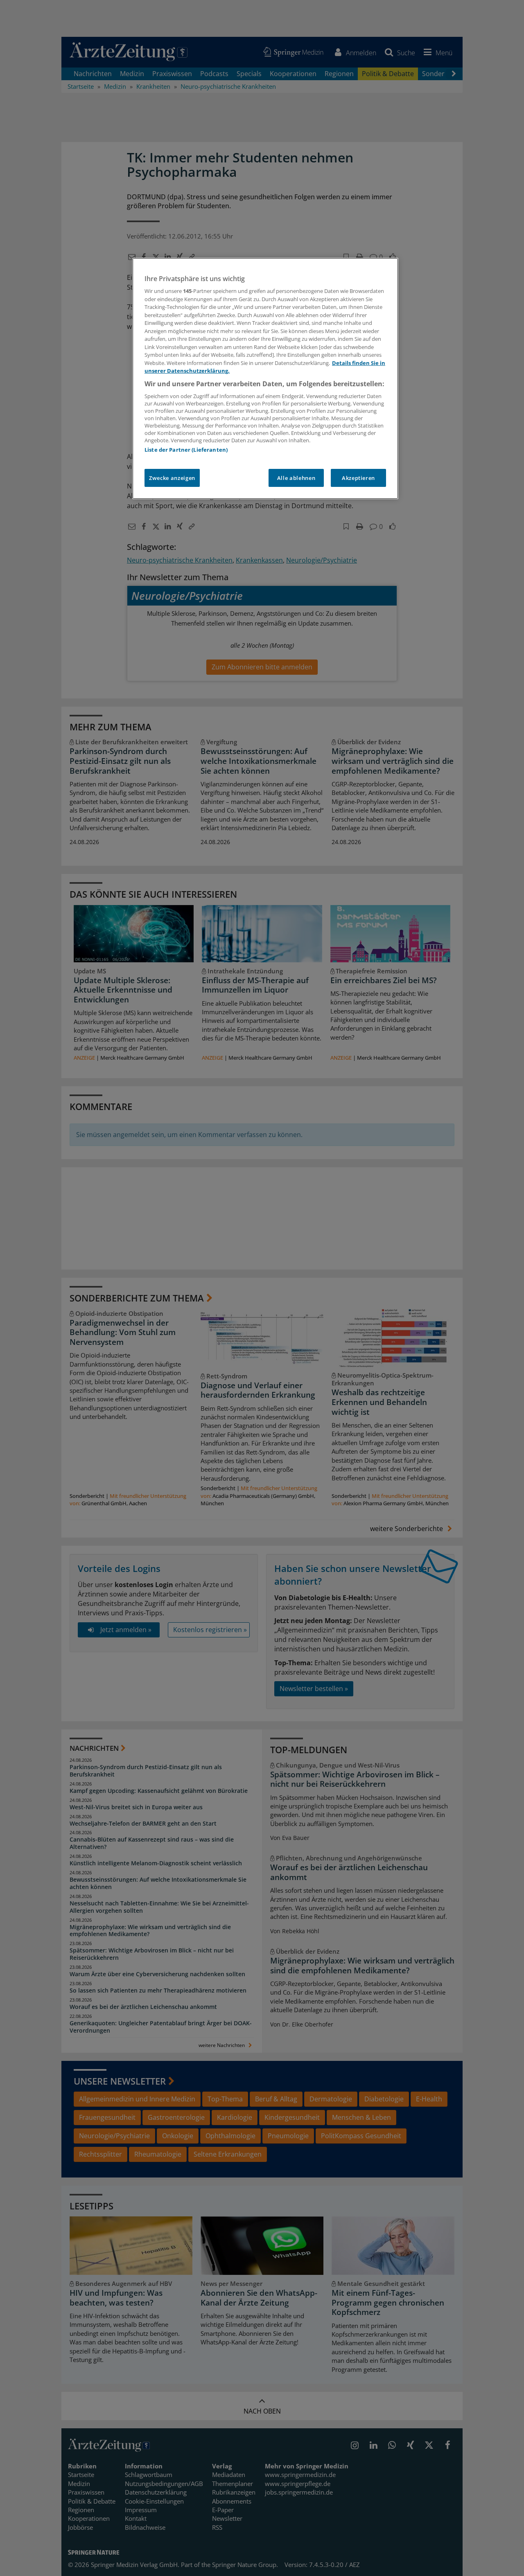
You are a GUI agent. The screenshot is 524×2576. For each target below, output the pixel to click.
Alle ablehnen (296, 478)
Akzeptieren (358, 478)
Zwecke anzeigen (172, 478)
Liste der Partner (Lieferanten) (186, 450)
